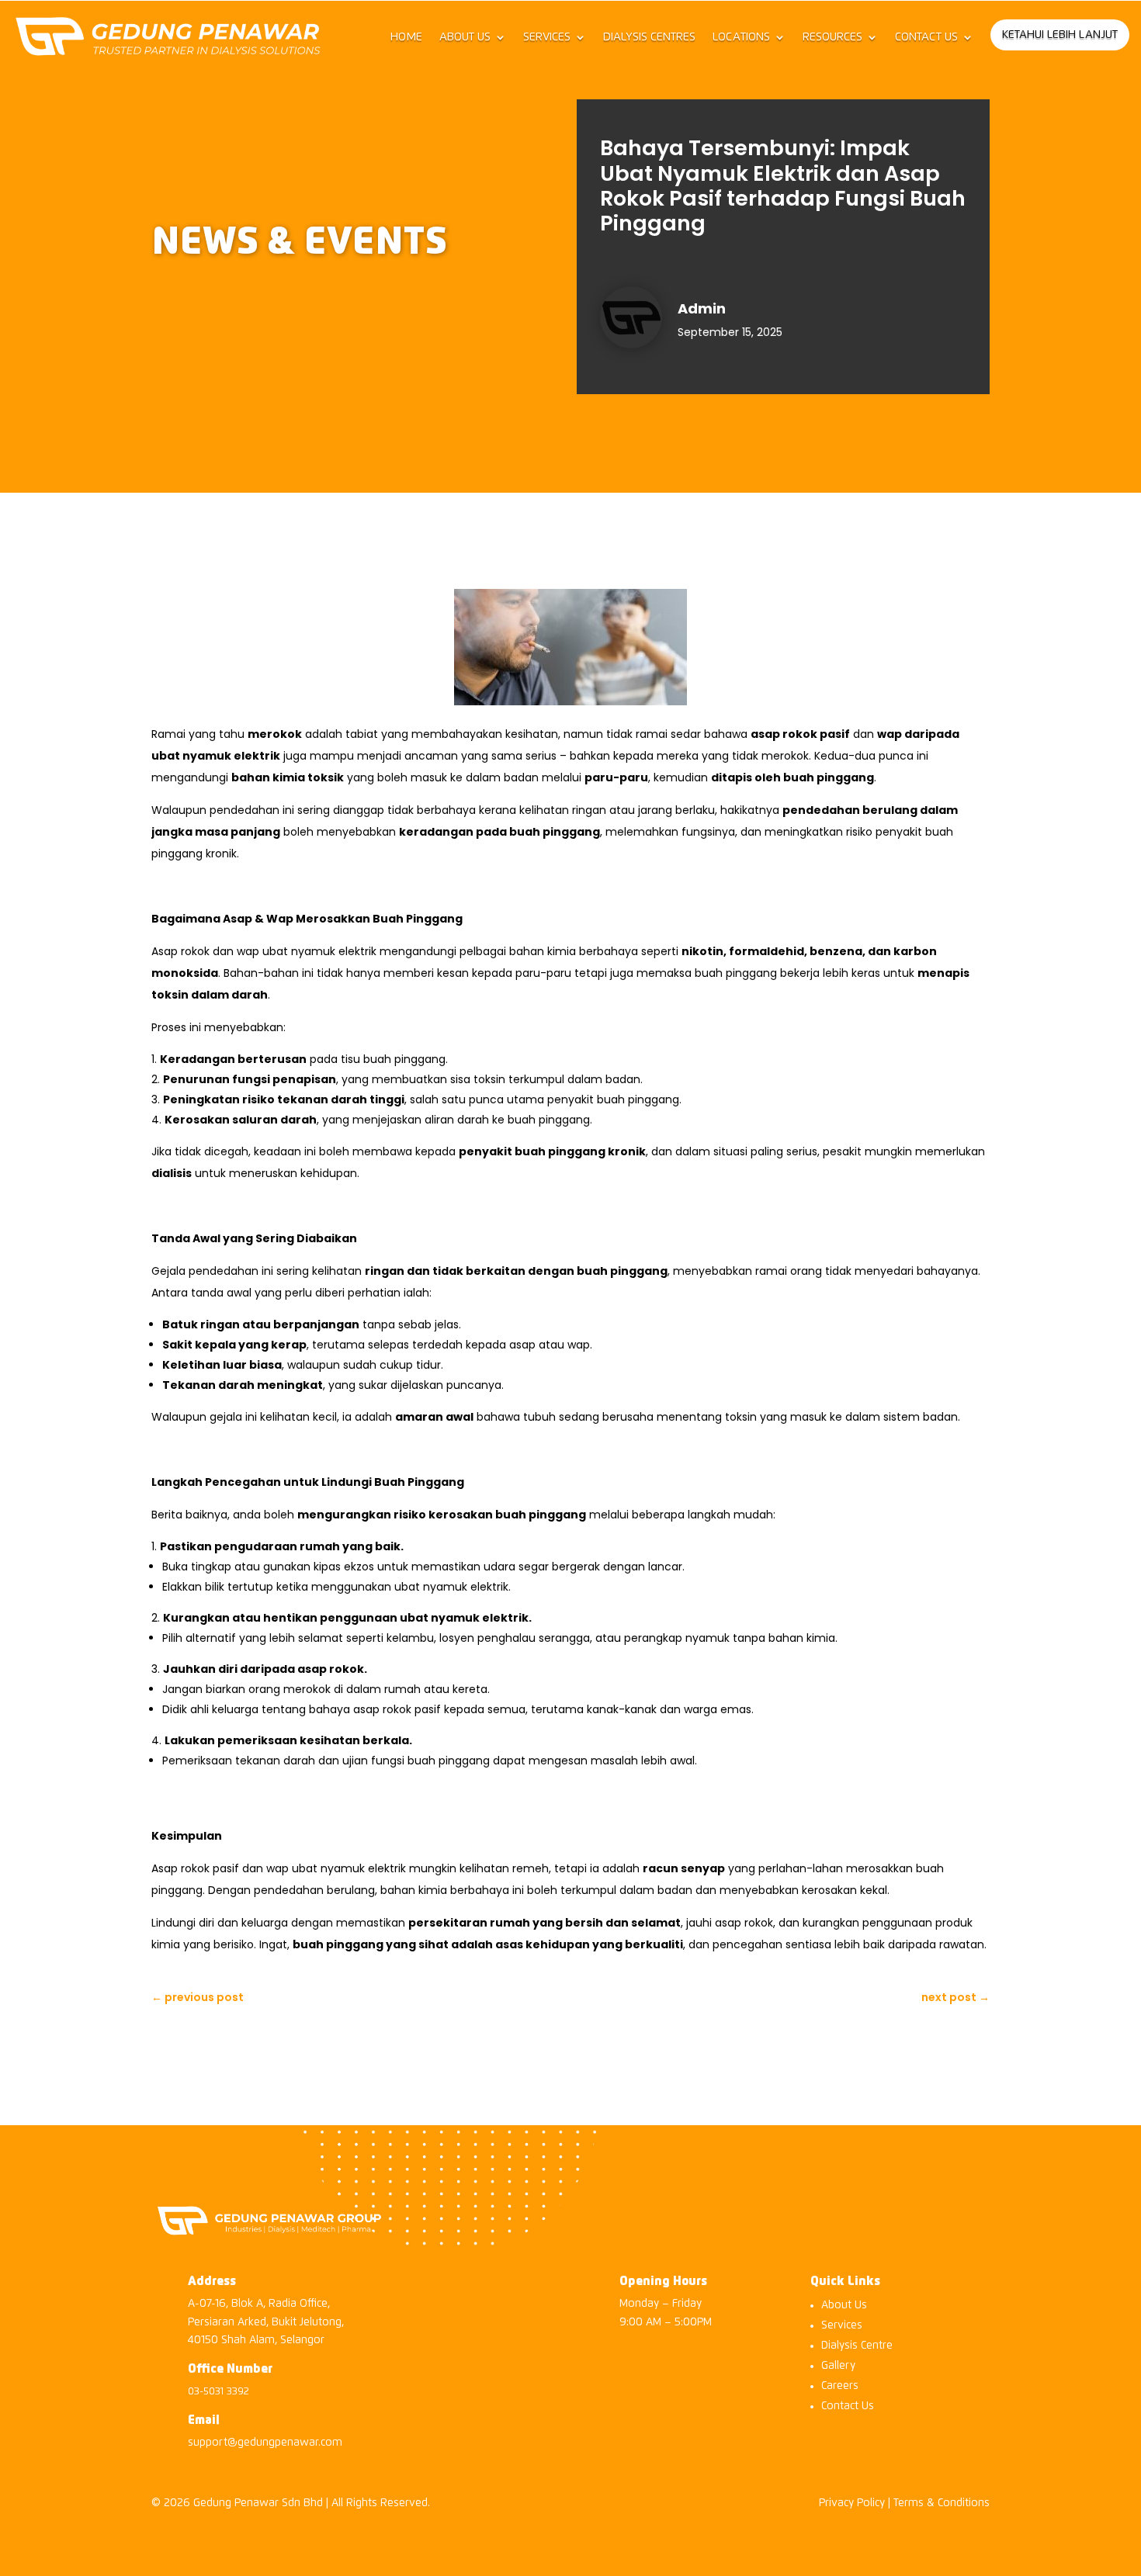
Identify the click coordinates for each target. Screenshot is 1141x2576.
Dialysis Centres (649, 37)
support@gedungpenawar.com (265, 2443)
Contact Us (926, 37)
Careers (840, 2386)
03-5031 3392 (218, 2392)
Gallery (838, 2366)
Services (547, 37)
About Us (465, 37)
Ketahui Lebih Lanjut (1060, 35)
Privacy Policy (852, 2503)
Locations (741, 37)
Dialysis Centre (857, 2346)
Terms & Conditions (942, 2503)
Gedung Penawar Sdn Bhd (258, 2503)
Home (406, 37)
